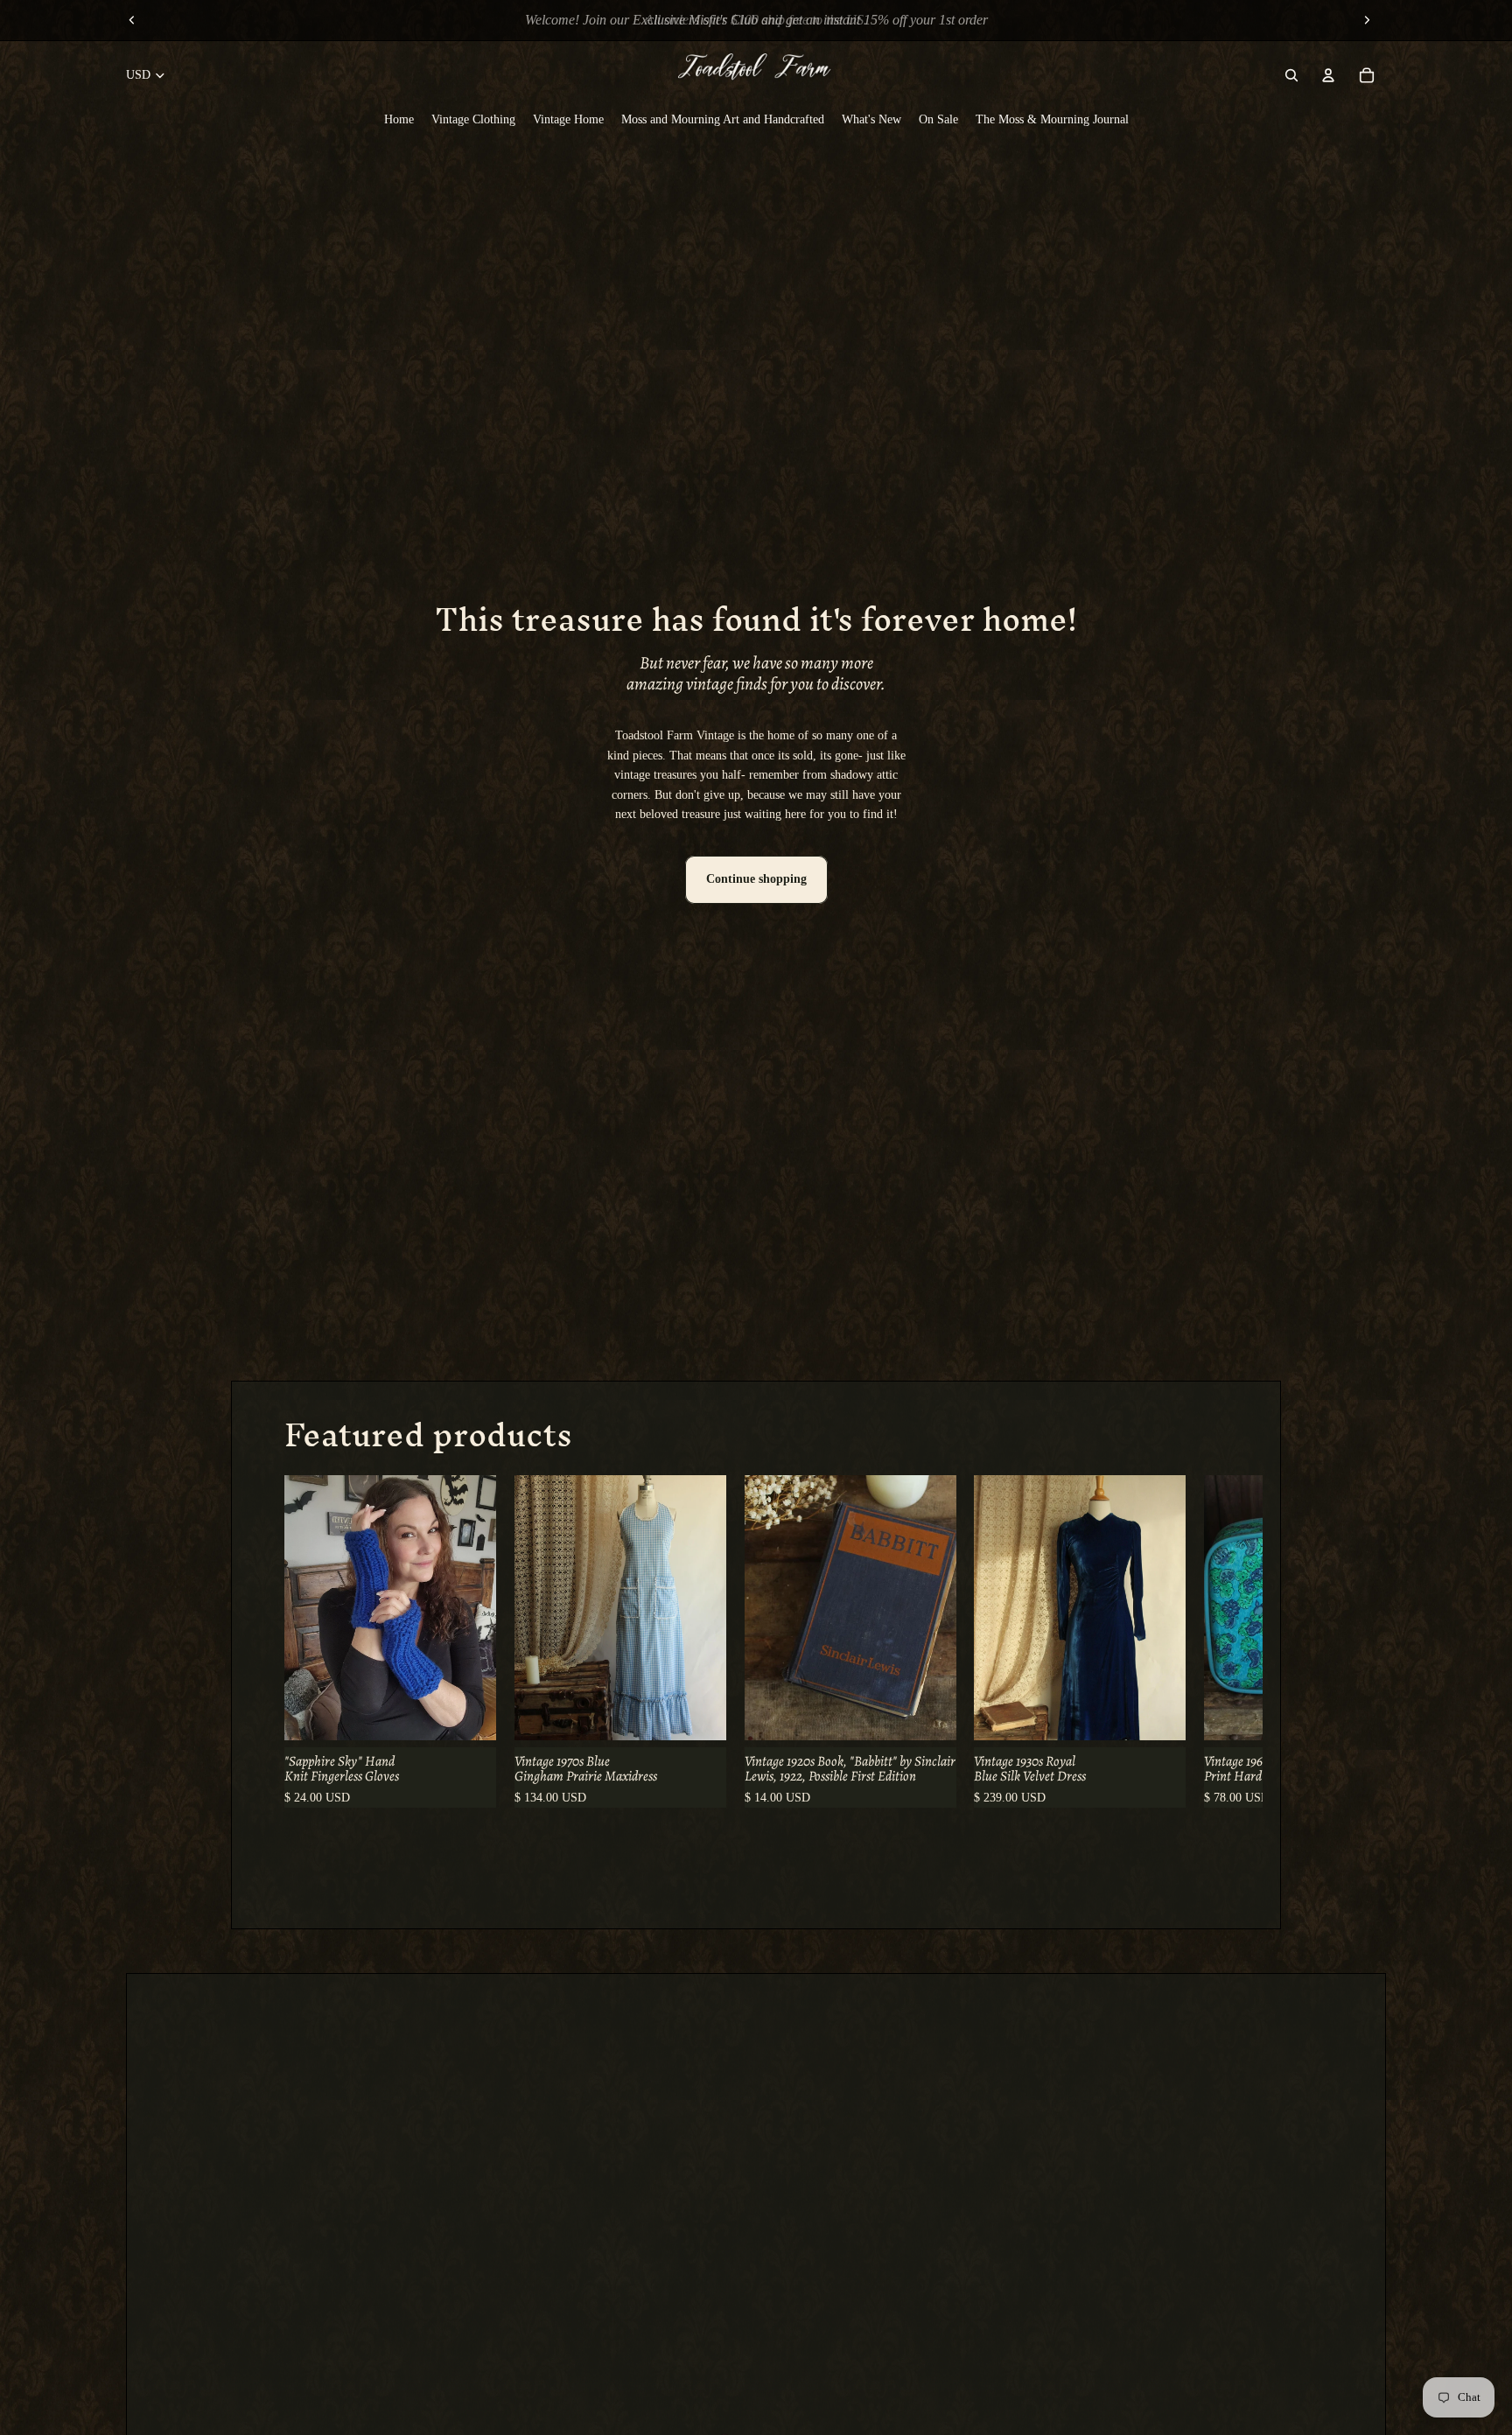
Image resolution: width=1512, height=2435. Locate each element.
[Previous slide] (132, 20)
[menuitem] (399, 119)
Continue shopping (756, 879)
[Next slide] (1367, 20)
